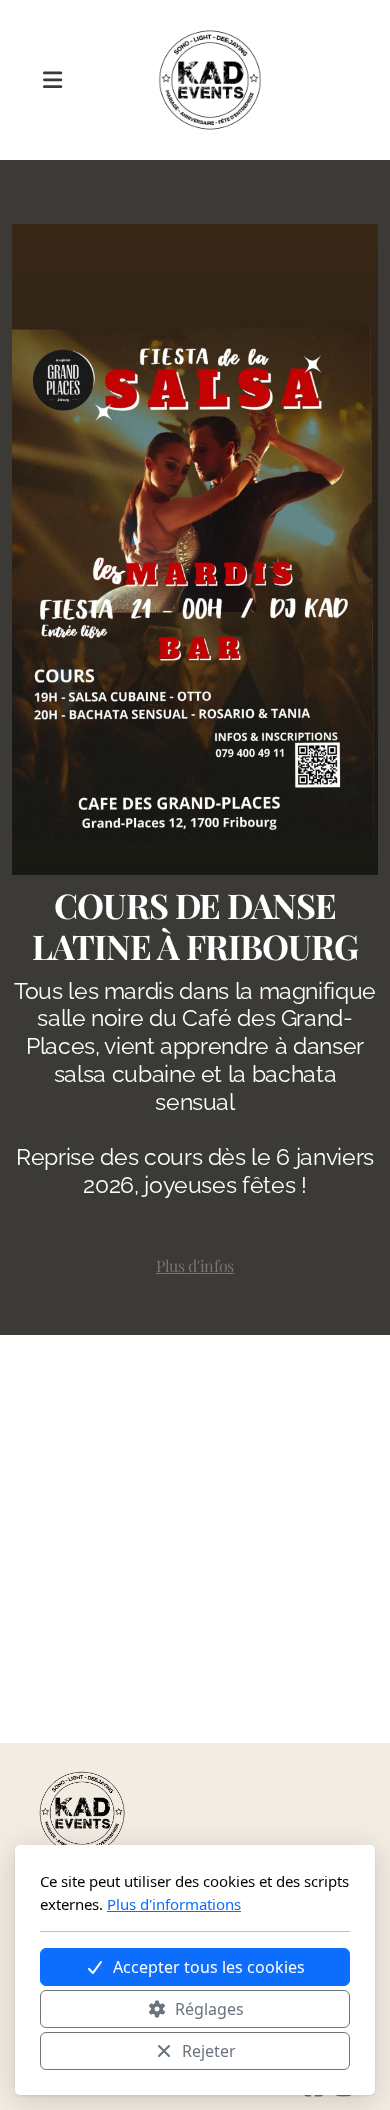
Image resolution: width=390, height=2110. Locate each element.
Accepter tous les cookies (209, 1967)
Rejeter (209, 2051)
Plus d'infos (195, 1265)
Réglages (209, 2009)
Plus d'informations (174, 1904)
